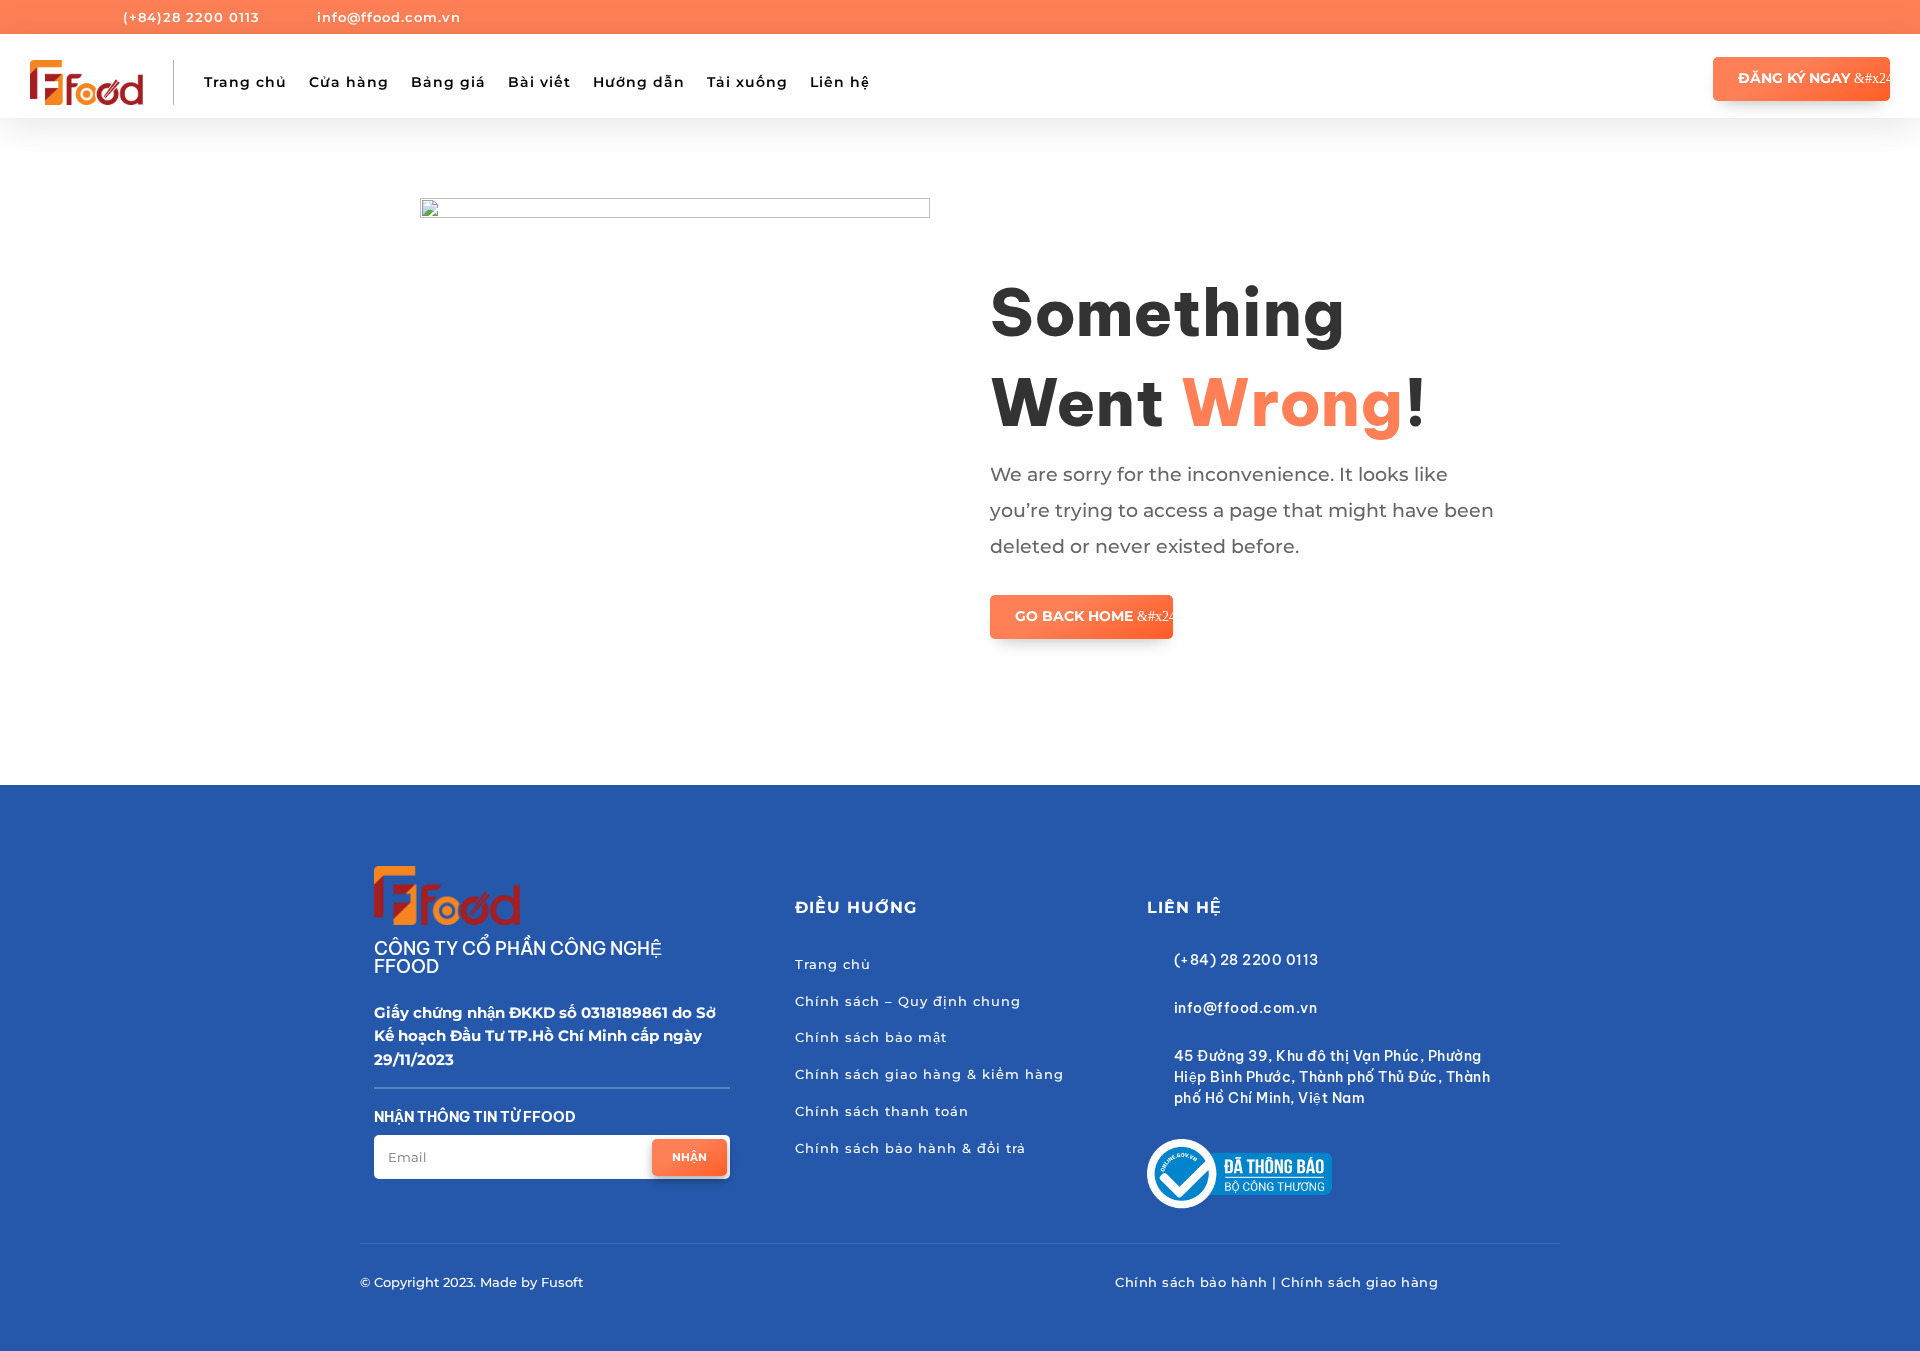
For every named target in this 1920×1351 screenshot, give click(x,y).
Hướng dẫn (639, 82)
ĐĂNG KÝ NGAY (1794, 78)
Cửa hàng (349, 82)
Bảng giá (448, 82)
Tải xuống (747, 82)
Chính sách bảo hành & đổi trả (910, 1148)
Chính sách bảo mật (871, 1037)
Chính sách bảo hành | (1198, 1282)
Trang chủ (245, 82)
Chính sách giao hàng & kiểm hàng (929, 1074)
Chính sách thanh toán (882, 1111)
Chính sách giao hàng (1359, 1282)
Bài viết (539, 82)
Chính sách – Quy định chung (908, 1001)
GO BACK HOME (1074, 616)
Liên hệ (840, 82)
